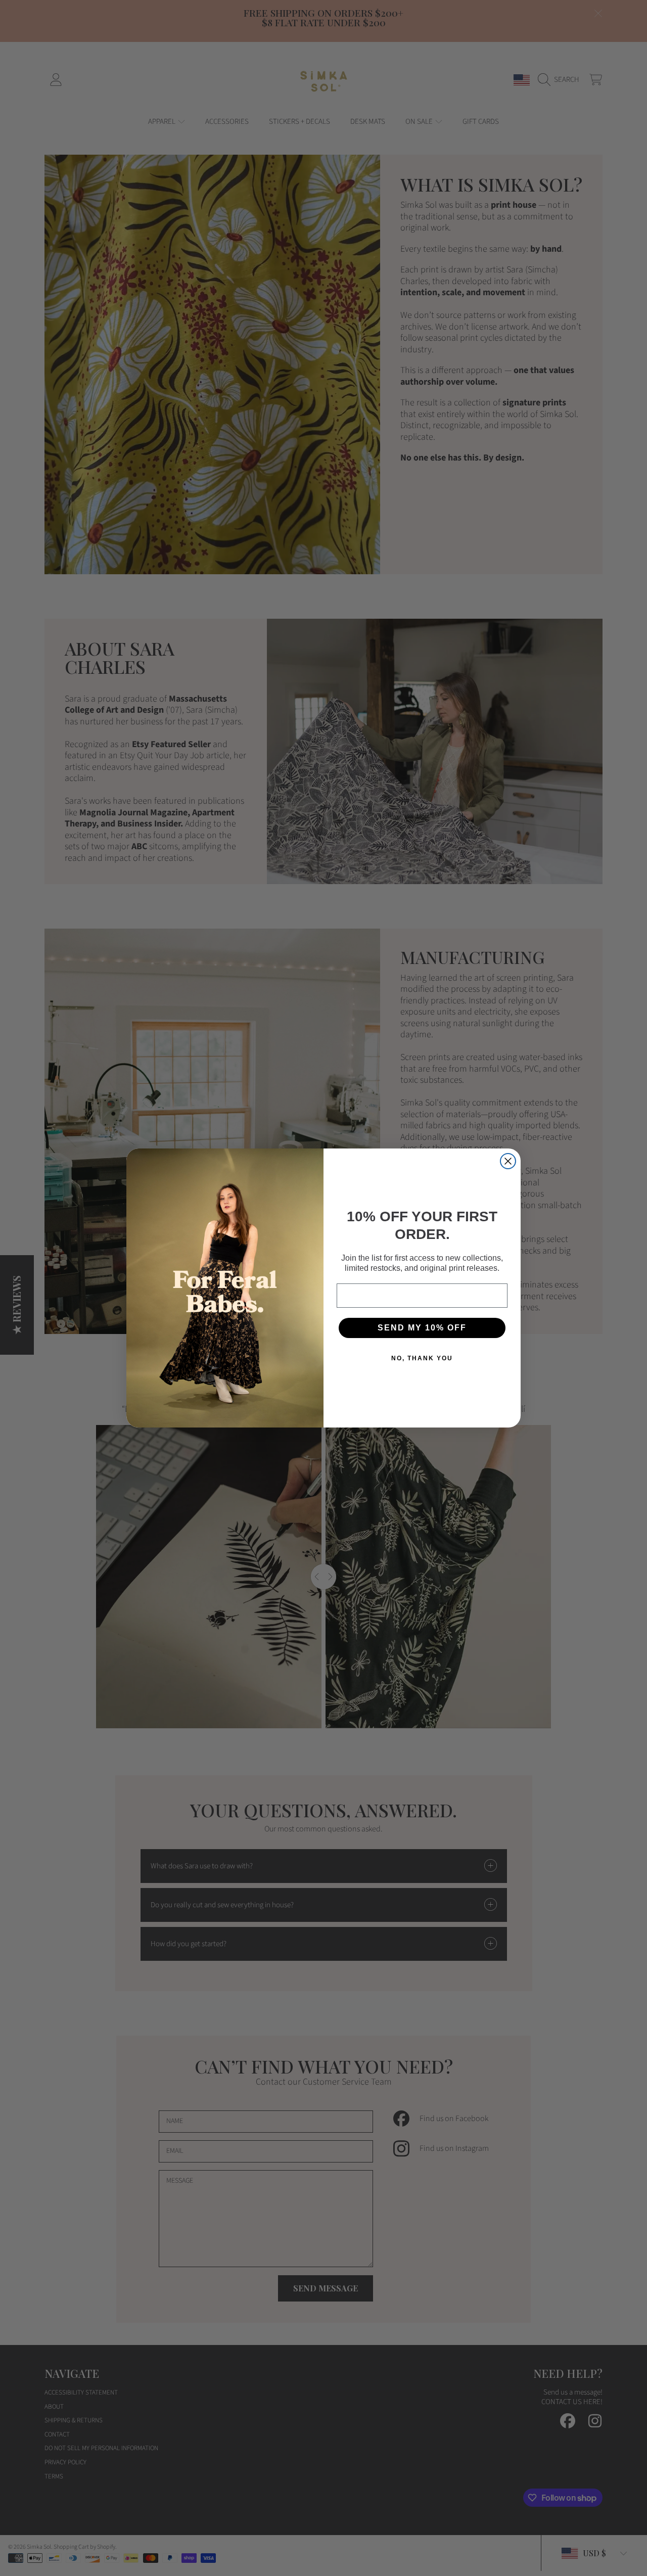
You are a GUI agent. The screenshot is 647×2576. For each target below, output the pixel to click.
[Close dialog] (508, 1161)
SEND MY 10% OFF (422, 1328)
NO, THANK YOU (422, 1358)
